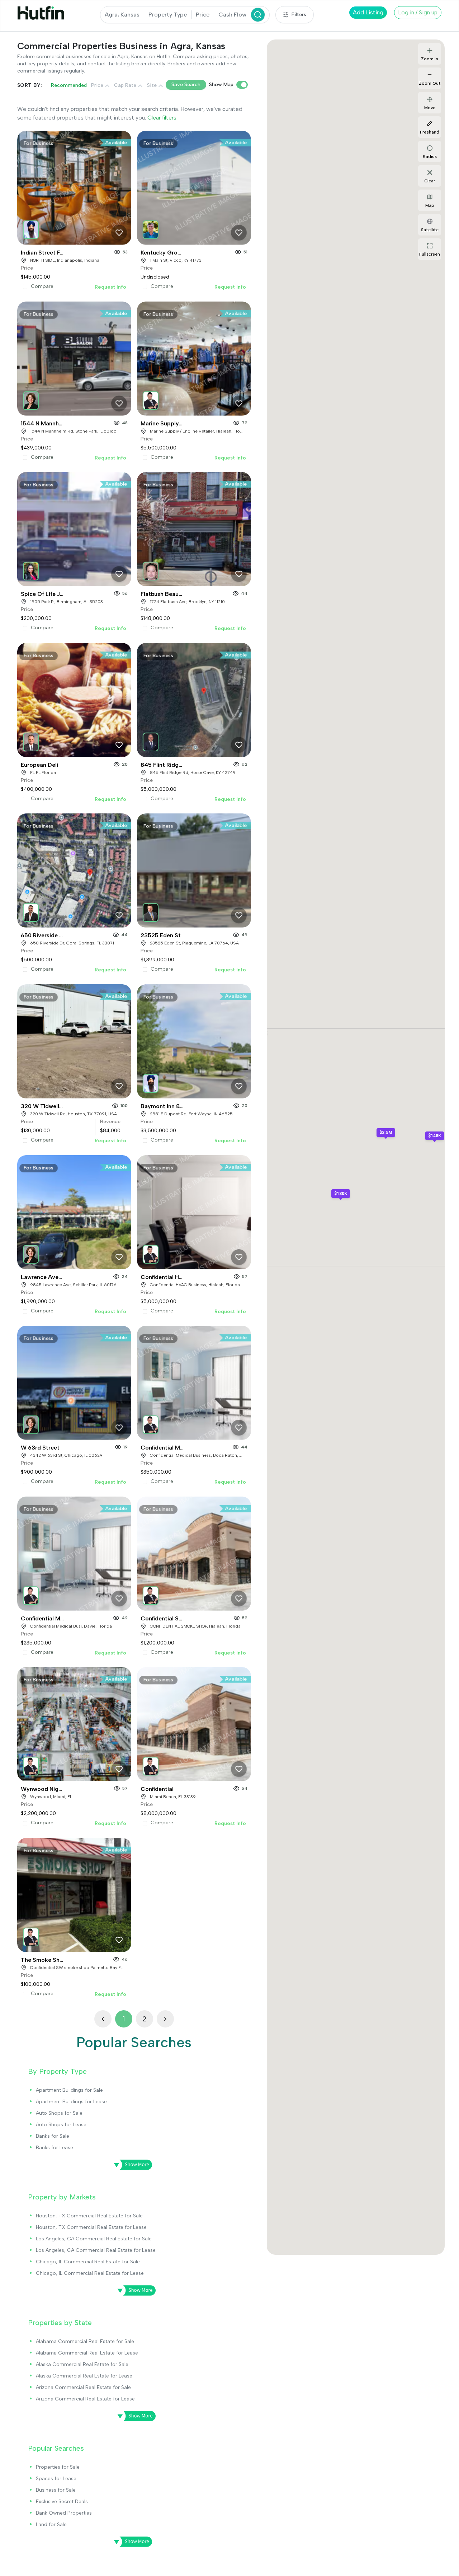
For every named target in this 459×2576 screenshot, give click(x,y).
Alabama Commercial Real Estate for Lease (87, 2353)
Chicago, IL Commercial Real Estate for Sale (88, 2262)
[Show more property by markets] (134, 2291)
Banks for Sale (53, 2136)
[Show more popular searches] (131, 2542)
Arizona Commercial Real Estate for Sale (83, 2387)
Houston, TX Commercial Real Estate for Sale (89, 2216)
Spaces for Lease (56, 2479)
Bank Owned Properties (64, 2513)
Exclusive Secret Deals (62, 2502)
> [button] (165, 2019)
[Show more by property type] (131, 2165)
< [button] (103, 2019)
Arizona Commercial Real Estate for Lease (85, 2399)
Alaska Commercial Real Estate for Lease (84, 2376)
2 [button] (144, 2019)
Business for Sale (56, 2490)
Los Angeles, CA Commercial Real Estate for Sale (94, 2239)
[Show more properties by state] (134, 2416)
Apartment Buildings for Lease (71, 2102)
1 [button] (124, 2019)
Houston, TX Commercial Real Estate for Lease (91, 2227)
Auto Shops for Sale (59, 2113)
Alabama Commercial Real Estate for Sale (85, 2341)
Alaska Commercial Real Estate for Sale (82, 2364)
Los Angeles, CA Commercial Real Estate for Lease (96, 2250)
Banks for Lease (55, 2148)
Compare (42, 286)
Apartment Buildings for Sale (69, 2090)
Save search (186, 85)
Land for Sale (51, 2524)
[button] (32, 228)
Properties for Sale (58, 2467)
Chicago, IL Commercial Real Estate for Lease (90, 2273)
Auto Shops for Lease (61, 2125)
